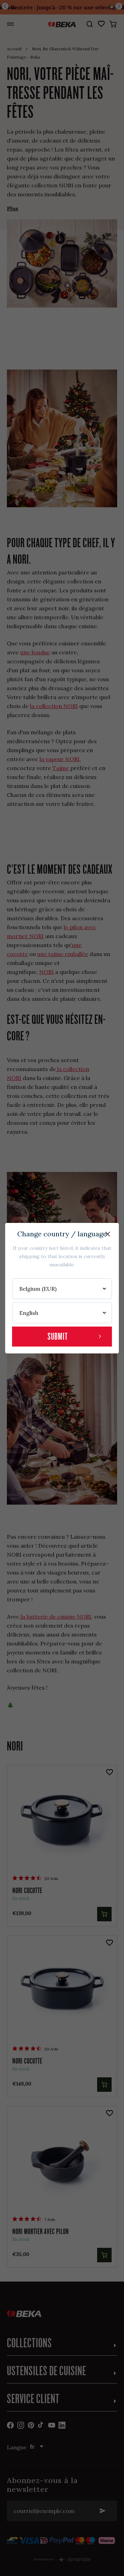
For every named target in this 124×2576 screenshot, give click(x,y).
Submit (58, 1336)
